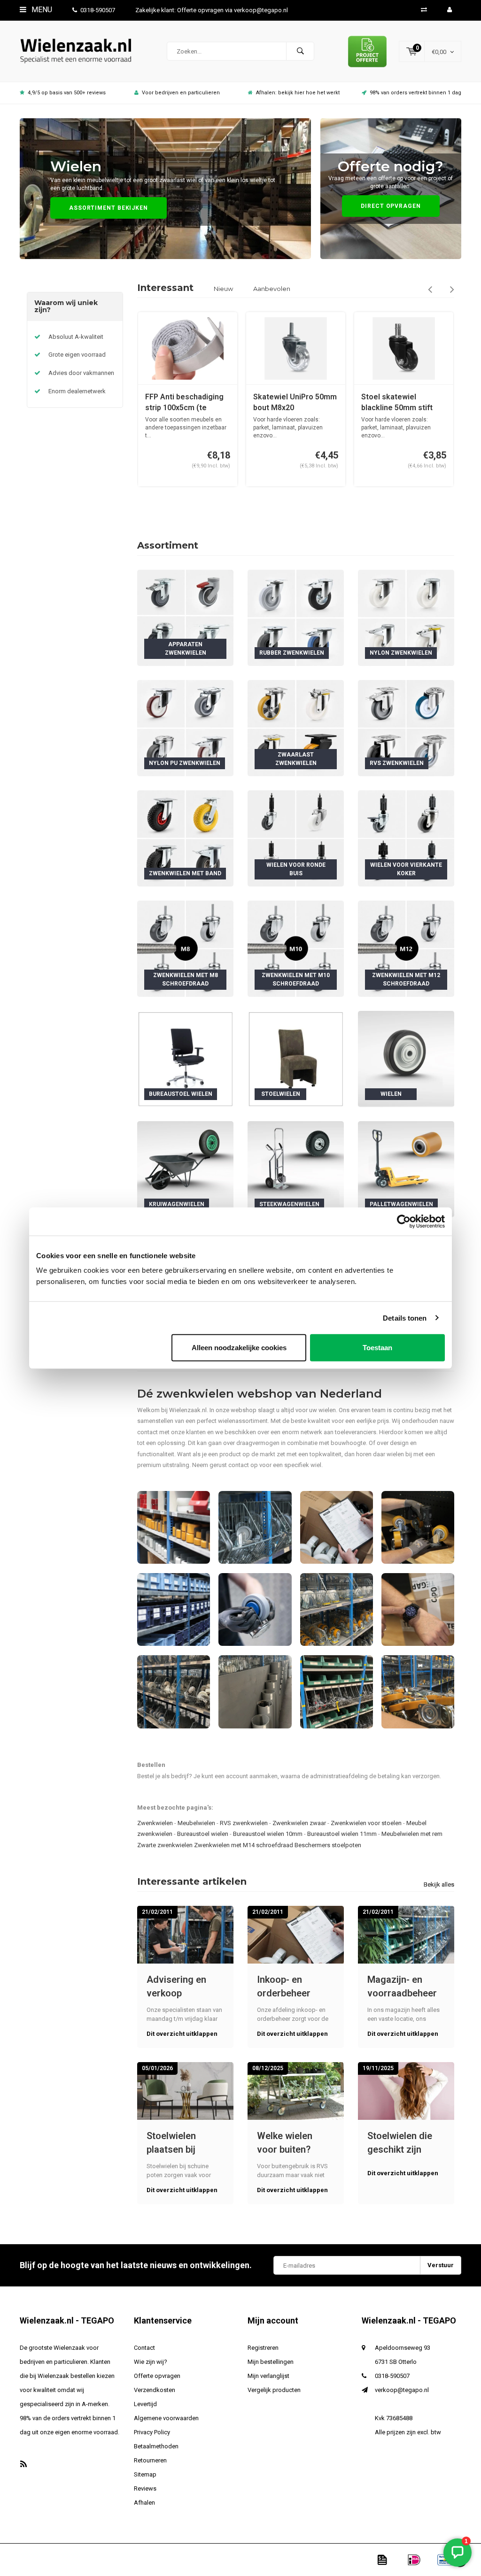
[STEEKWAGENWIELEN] (296, 1169)
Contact (144, 2348)
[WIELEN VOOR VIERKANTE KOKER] (406, 838)
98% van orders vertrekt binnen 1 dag (415, 93)
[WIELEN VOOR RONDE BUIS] (296, 838)
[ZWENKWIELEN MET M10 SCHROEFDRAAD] (296, 948)
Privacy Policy (152, 2432)
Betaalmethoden (156, 2446)
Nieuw (223, 289)
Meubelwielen (196, 1823)
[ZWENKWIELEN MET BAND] (185, 838)
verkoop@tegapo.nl (402, 2390)
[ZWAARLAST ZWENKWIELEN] (296, 728)
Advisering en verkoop (176, 1986)
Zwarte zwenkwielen (165, 1845)
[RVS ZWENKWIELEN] (406, 728)
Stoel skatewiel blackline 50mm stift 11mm (289, 403)
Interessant (165, 288)
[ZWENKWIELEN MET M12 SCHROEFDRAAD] (406, 948)
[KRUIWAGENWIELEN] (185, 1169)
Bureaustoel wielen (203, 1834)
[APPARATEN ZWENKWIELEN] (185, 617)
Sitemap (145, 2474)
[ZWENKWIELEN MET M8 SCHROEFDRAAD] (185, 948)
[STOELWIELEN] (296, 1059)
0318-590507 (98, 10)
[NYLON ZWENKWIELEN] (406, 617)
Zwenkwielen (155, 1823)
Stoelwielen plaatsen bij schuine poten (177, 2143)
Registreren (263, 2348)
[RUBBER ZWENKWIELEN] (296, 617)
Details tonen (405, 1318)
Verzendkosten (155, 2390)
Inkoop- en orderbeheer (284, 1986)
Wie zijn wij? (151, 2362)
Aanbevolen (272, 289)
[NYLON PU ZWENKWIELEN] (185, 728)
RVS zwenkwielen (244, 1823)
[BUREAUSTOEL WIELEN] (185, 1059)
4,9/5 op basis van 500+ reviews (67, 93)
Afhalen (144, 2503)
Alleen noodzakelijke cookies (239, 1348)
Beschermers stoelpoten (328, 1845)
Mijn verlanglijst (268, 2376)
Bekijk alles (439, 1884)
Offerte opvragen (157, 2376)
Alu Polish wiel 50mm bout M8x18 (398, 402)
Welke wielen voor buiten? (285, 2143)
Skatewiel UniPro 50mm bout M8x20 (187, 402)
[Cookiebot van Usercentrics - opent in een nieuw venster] (404, 1221)
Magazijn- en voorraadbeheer (402, 1986)
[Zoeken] (300, 51)
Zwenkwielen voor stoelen (366, 1823)
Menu (41, 10)
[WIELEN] (406, 1059)
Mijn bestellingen (271, 2362)
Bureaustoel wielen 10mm (268, 1834)
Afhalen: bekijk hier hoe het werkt (298, 93)
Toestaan (377, 1348)
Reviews (145, 2488)
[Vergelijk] (424, 10)
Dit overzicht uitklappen (182, 2034)
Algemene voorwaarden (166, 2418)
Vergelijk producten (274, 2390)
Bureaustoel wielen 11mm (342, 1834)
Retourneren (150, 2460)
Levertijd (145, 2404)
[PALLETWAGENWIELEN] (406, 1169)
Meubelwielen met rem (412, 1834)
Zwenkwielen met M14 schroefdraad (244, 1845)
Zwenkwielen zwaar (299, 1823)
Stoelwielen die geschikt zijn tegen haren (400, 2143)
